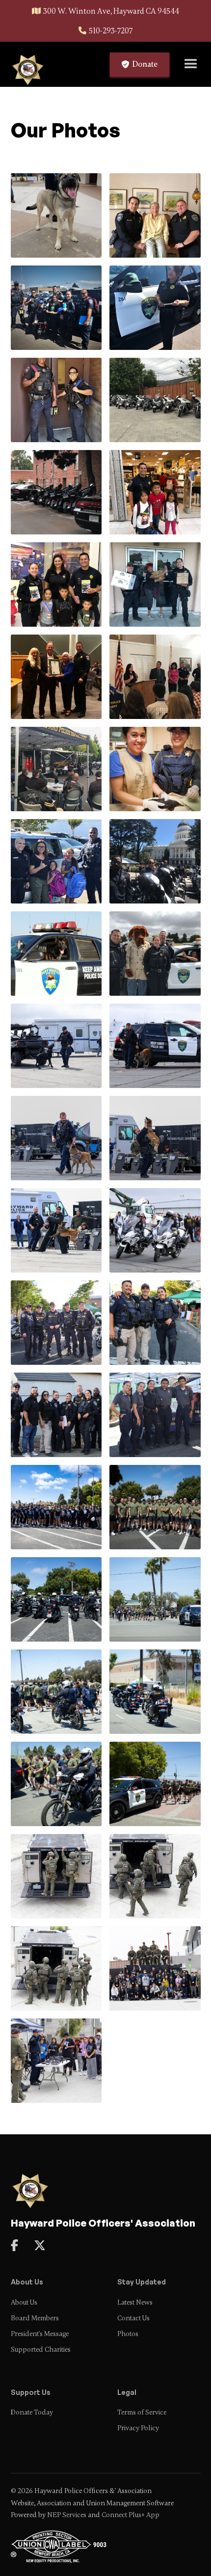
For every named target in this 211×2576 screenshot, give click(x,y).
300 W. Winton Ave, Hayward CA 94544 (111, 11)
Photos (128, 2334)
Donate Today (32, 2412)
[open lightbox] (56, 215)
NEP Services (67, 2515)
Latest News (135, 2302)
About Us (24, 2302)
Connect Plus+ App (131, 2515)
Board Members (35, 2318)
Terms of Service (142, 2412)
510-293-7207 (111, 31)
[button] (191, 64)
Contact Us (133, 2318)
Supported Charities (41, 2350)
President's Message (40, 2334)
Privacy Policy (138, 2428)
